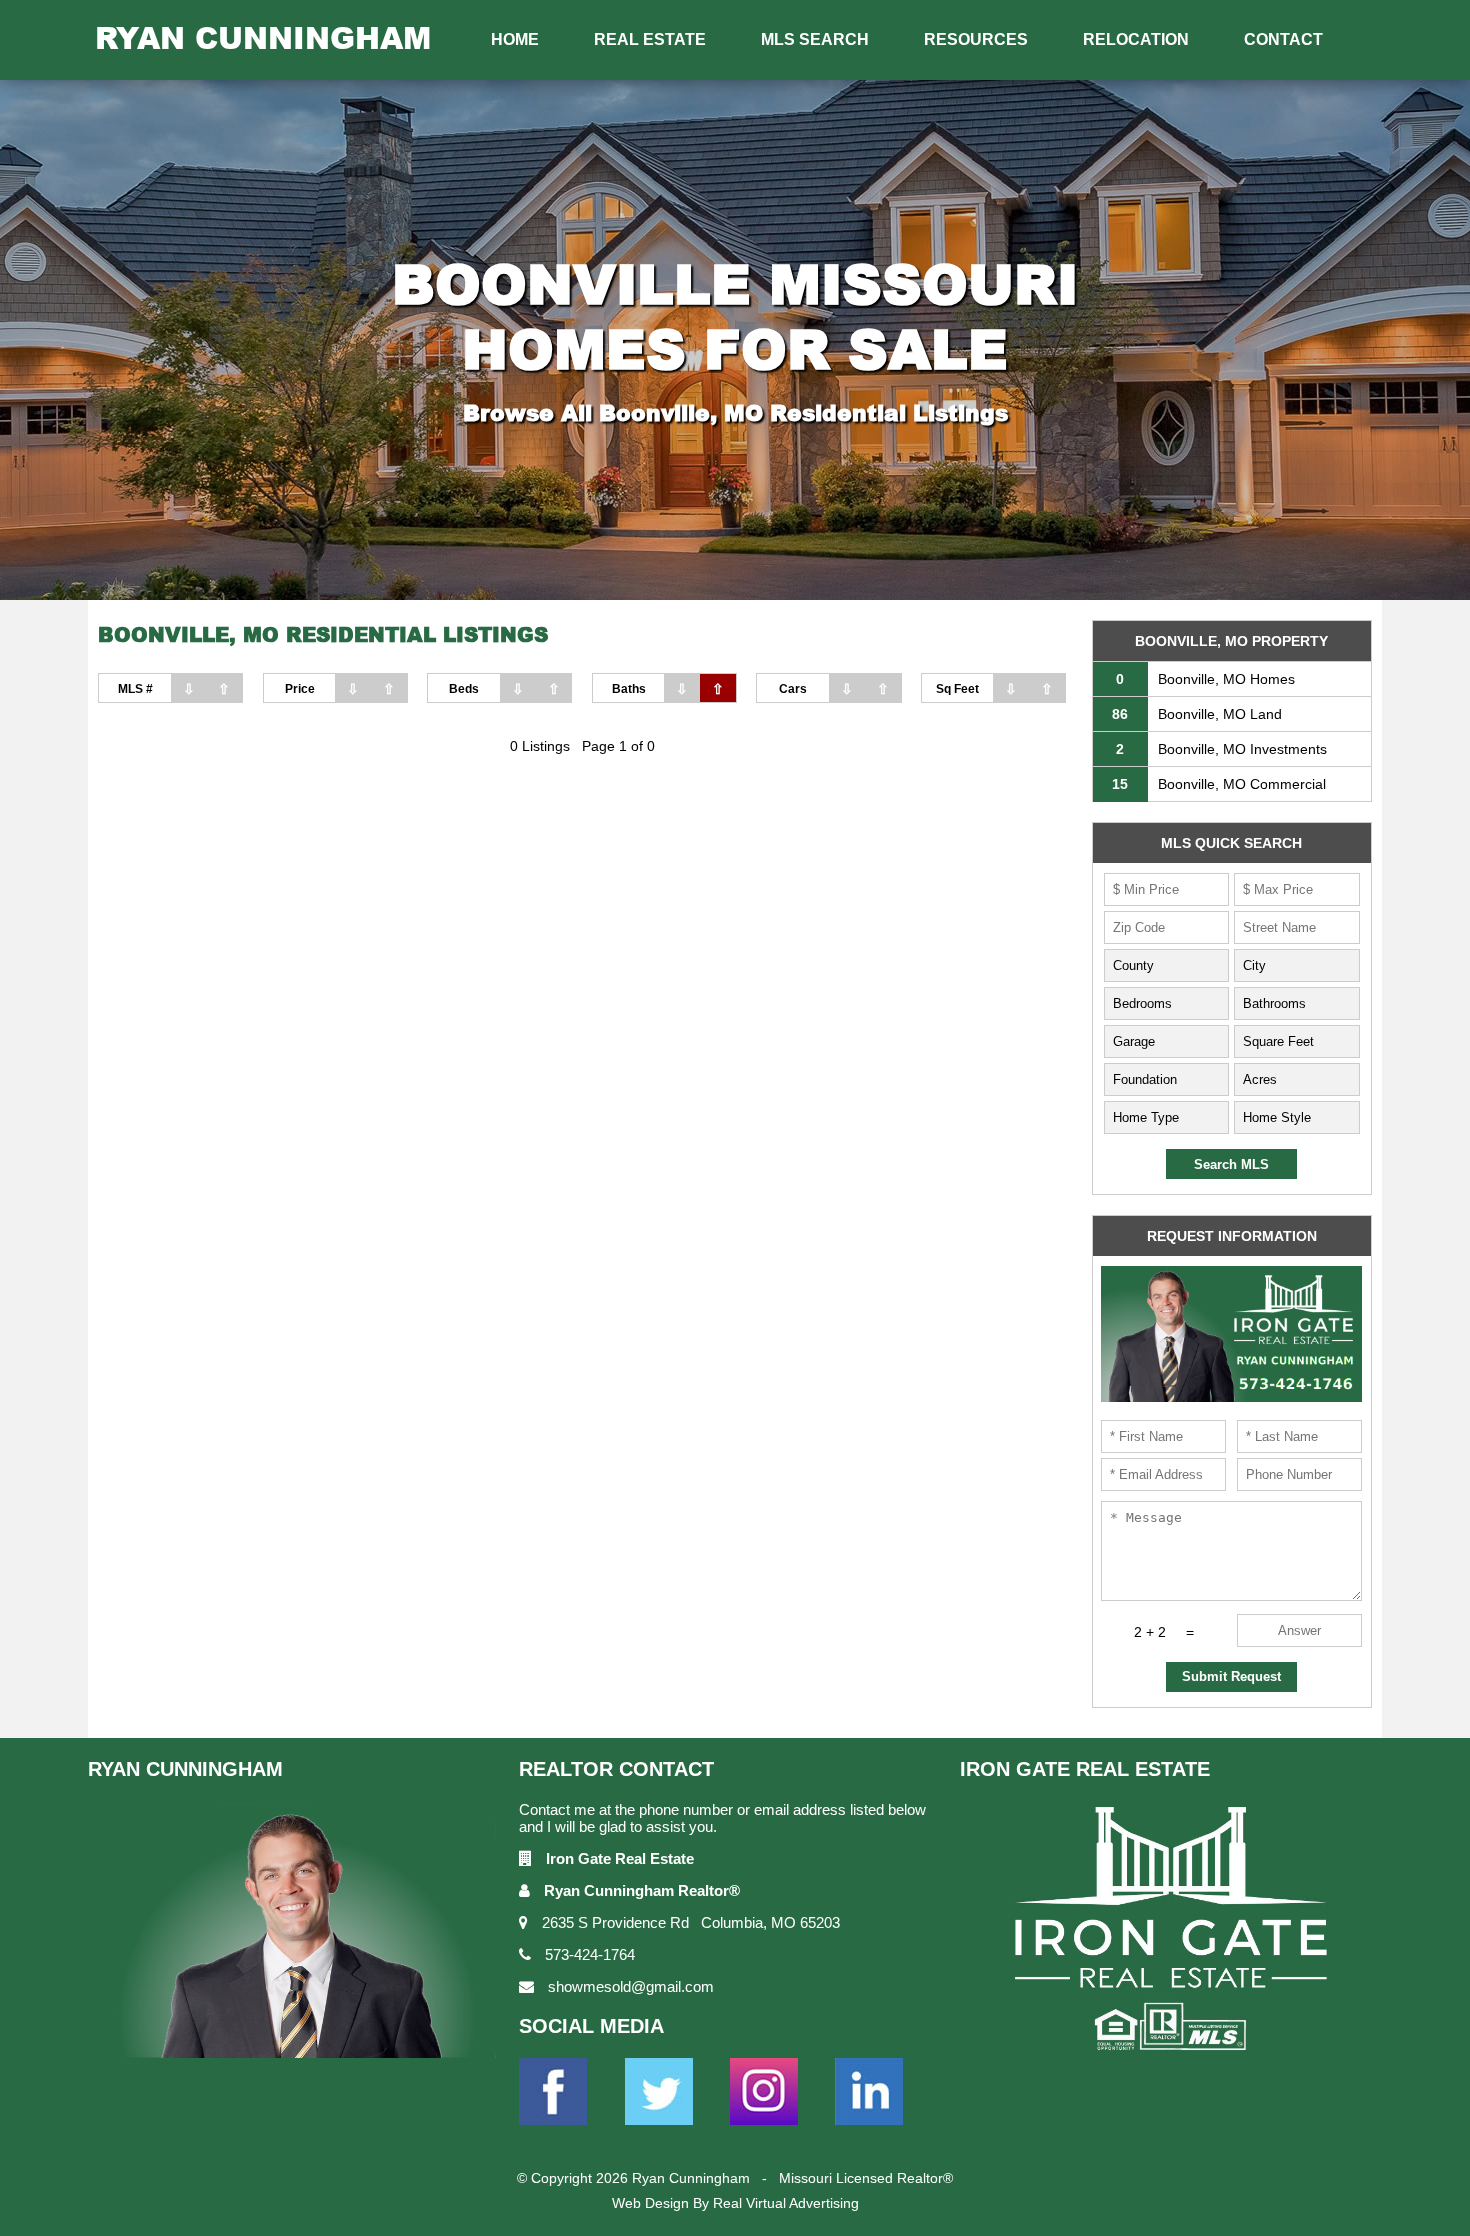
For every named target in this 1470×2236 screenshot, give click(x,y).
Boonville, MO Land (1197, 714)
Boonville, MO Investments (1221, 749)
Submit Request (1231, 1676)
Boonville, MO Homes (1205, 679)
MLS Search (815, 39)
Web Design (650, 2203)
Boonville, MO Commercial (1219, 784)
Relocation (1136, 39)
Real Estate (650, 39)
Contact (1283, 39)
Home (515, 39)
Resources (976, 39)
